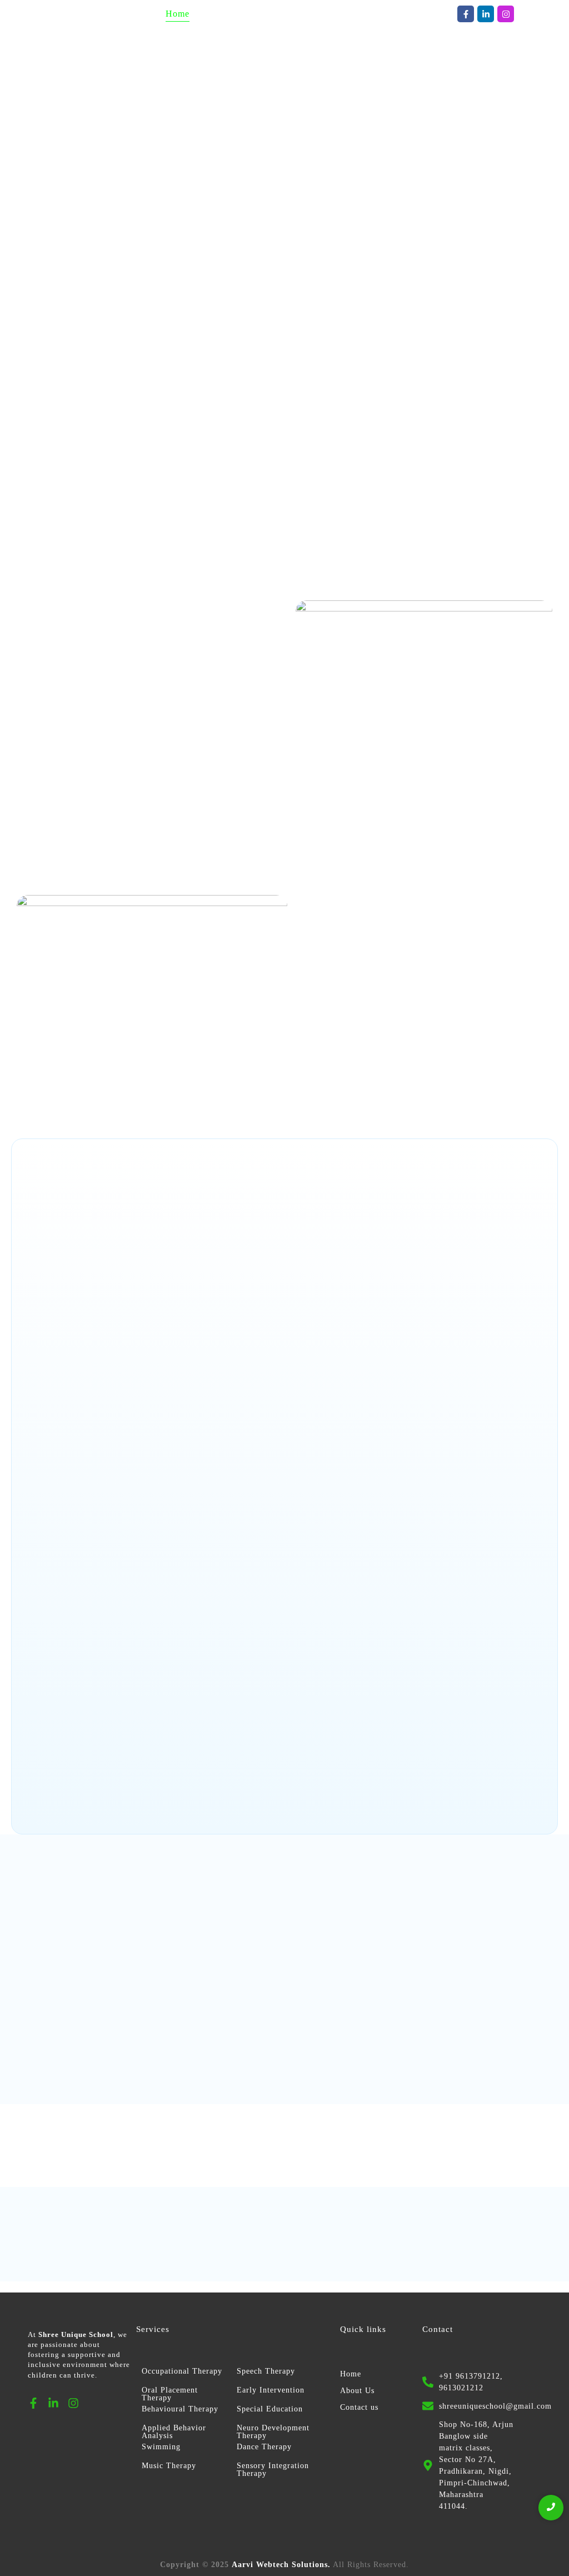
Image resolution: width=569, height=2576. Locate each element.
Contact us (359, 2407)
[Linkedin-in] (486, 14)
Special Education (270, 2409)
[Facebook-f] (466, 14)
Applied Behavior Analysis (174, 2432)
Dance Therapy (264, 2447)
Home (351, 2374)
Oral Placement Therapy (170, 2394)
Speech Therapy (266, 2371)
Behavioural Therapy (180, 2409)
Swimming (161, 2447)
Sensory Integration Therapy (273, 2470)
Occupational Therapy (182, 2371)
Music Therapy (169, 2466)
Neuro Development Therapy (273, 2432)
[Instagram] (506, 14)
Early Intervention (271, 2390)
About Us (357, 2391)
